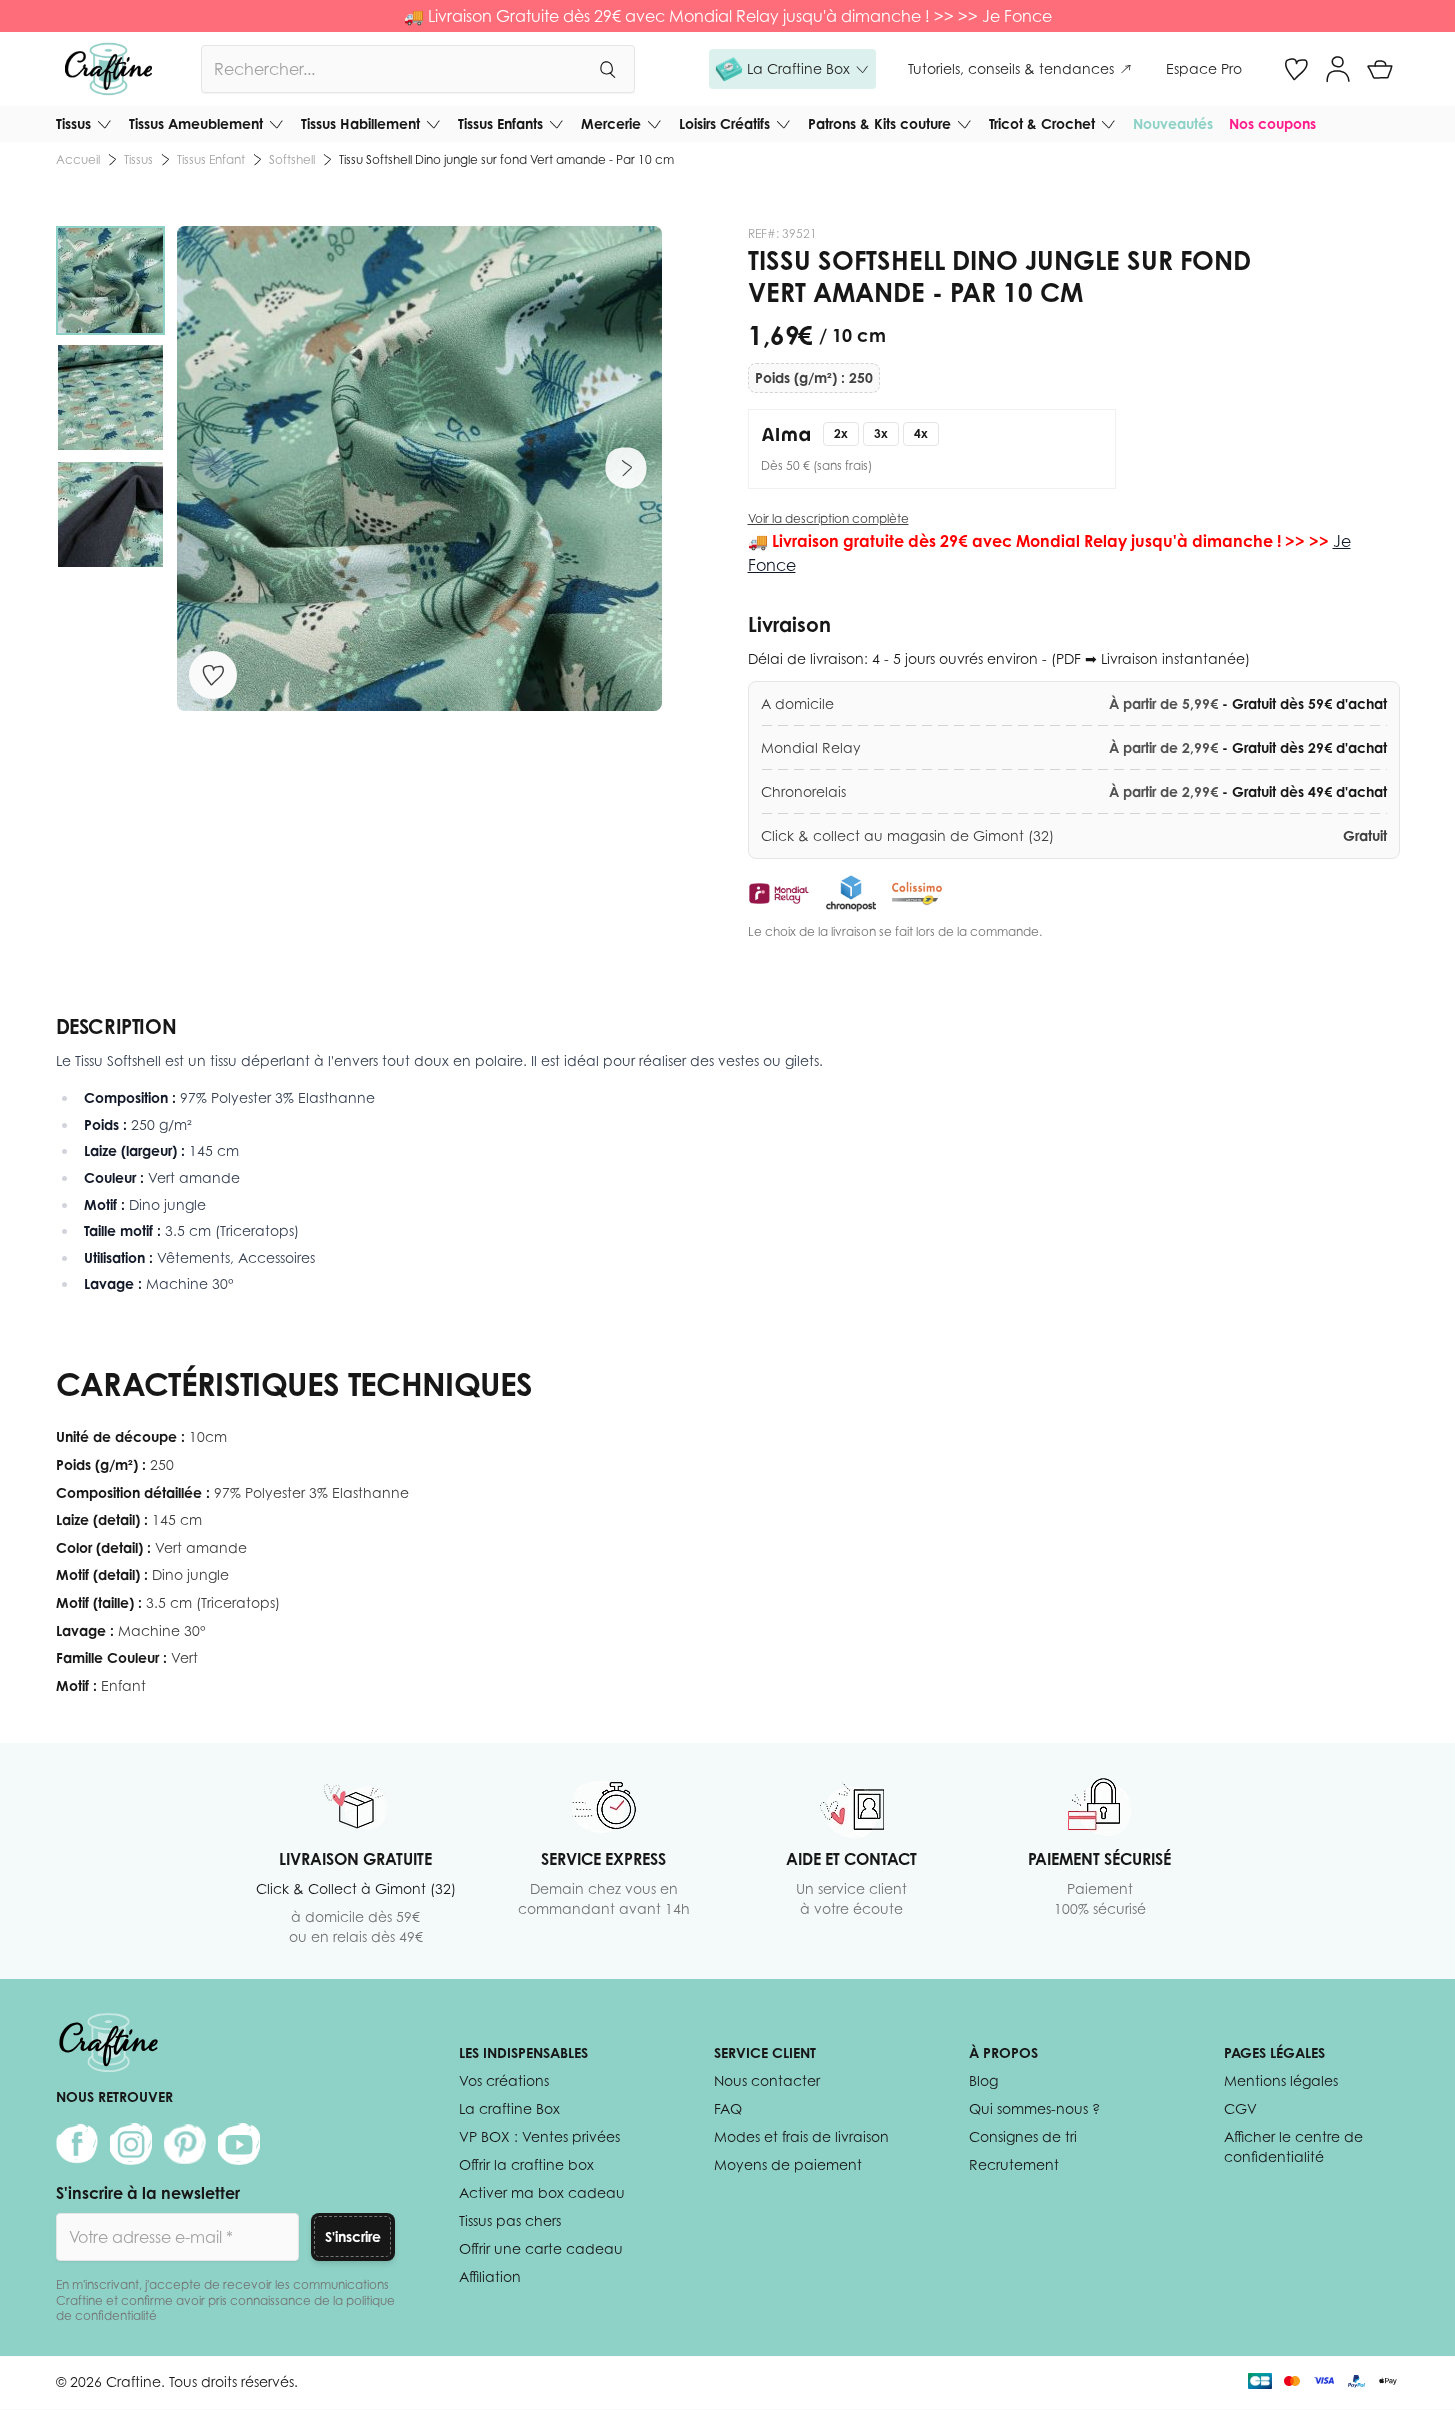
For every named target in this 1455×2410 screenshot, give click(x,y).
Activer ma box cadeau (542, 2192)
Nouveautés (1173, 123)
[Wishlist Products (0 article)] (1296, 69)
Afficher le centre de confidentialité (1293, 2146)
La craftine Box (509, 2108)
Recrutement (1014, 2164)
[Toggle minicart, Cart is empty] (1380, 69)
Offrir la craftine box (526, 2164)
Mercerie (611, 123)
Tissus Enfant (211, 159)
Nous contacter (767, 2080)
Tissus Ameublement (196, 123)
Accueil (78, 159)
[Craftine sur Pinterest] (185, 2144)
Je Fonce (1017, 16)
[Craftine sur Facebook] (77, 2144)
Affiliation (490, 2276)
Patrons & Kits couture (879, 123)
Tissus (73, 123)
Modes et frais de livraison (801, 2136)
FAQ (728, 2108)
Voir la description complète (828, 518)
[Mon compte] (1338, 69)
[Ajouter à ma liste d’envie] (213, 675)
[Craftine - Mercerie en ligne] (108, 69)
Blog (983, 2080)
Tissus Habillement (360, 123)
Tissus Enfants (500, 123)
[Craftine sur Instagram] (131, 2144)
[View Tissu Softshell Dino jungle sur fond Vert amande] (110, 280)
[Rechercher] (607, 69)
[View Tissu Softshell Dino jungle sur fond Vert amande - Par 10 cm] (110, 397)
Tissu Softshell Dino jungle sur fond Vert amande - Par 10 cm (506, 159)
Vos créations (504, 2080)
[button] (792, 69)
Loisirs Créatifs (724, 123)
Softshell (292, 159)
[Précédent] (213, 468)
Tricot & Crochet (1042, 123)
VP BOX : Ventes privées (539, 2136)
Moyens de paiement (788, 2164)
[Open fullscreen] (419, 468)
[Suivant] (626, 468)
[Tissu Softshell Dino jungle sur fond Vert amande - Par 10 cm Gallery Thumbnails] (110, 397)
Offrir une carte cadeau (541, 2248)
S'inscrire (353, 2236)
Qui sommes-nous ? (1034, 2108)
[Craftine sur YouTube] (239, 2144)
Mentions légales (1281, 2080)
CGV (1240, 2108)
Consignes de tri (1023, 2136)
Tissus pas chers (510, 2220)
